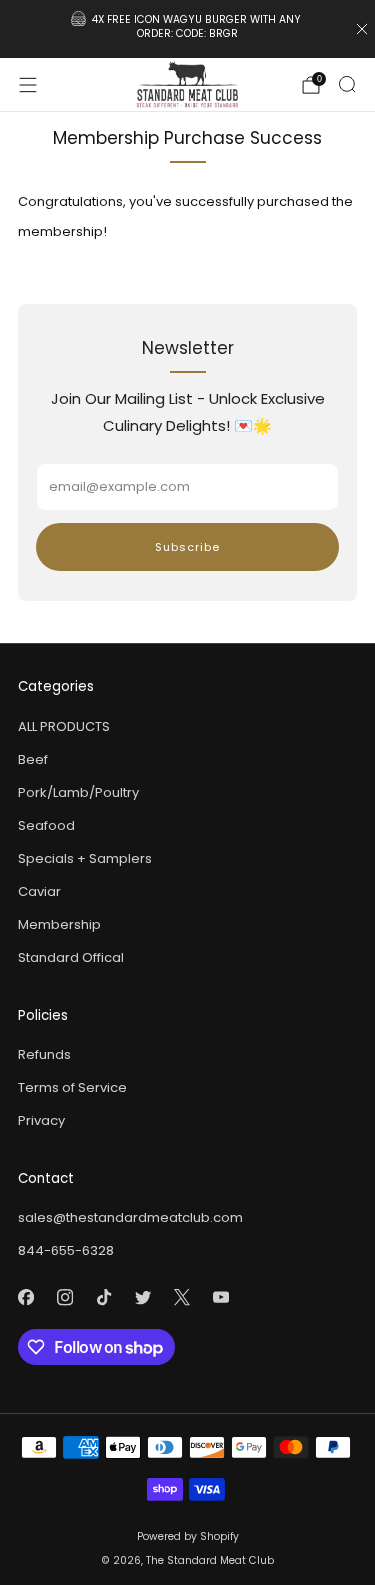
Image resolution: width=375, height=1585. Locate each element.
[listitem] (188, 29)
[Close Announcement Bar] (362, 29)
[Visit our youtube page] (220, 1297)
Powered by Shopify (188, 1536)
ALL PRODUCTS (64, 726)
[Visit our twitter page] (142, 1297)
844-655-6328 (66, 1250)
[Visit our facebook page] (25, 1297)
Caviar (39, 891)
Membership (59, 924)
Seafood (46, 825)
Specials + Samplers (85, 858)
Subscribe (187, 547)
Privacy (41, 1120)
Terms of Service (72, 1087)
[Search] (347, 84)
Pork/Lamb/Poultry (78, 792)
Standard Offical (71, 957)
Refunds (44, 1054)
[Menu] (28, 85)
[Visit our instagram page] (64, 1297)
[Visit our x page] (181, 1297)
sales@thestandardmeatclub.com (130, 1217)
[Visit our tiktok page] (103, 1297)
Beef (33, 759)
